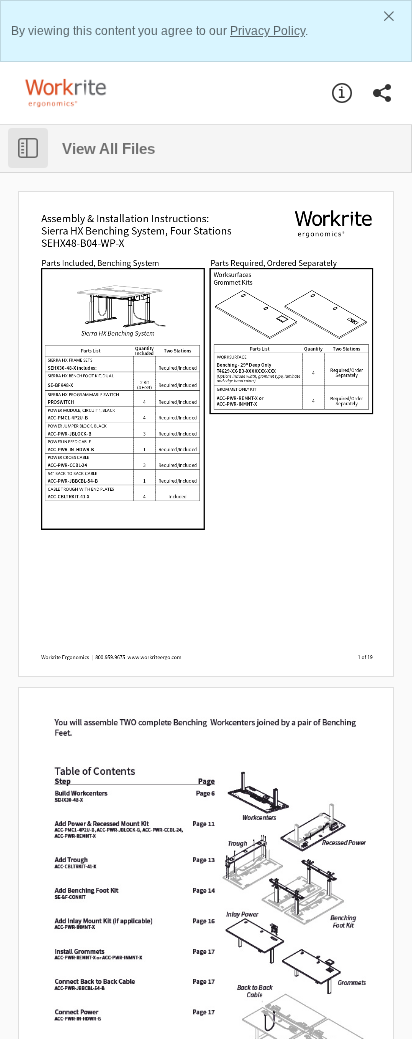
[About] (342, 93)
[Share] (382, 93)
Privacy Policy (267, 31)
